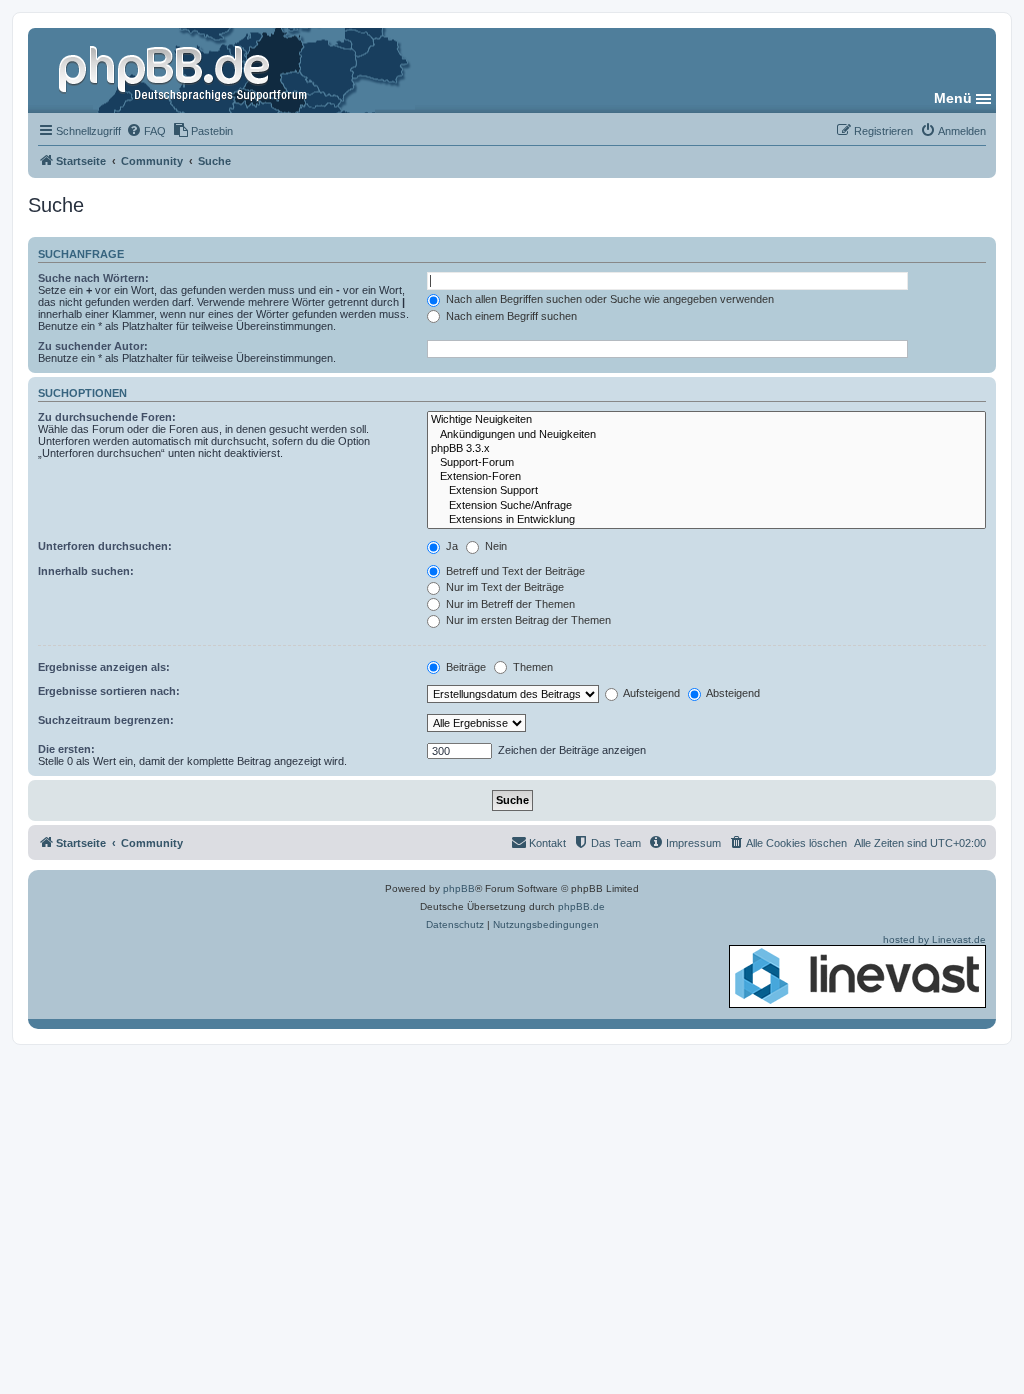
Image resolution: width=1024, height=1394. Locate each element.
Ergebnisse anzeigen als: (104, 667)
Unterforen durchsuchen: (105, 546)
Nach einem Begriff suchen (510, 316)
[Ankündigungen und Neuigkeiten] (706, 435)
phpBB (459, 888)
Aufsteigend (650, 693)
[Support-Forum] (706, 463)
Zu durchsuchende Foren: (107, 417)
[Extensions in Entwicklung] (706, 520)
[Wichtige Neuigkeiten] (706, 420)
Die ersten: (66, 749)
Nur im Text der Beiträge (503, 587)
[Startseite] (185, 70)
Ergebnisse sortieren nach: (109, 691)
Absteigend (732, 693)
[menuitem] (146, 131)
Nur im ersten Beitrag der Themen (527, 620)
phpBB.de (581, 906)
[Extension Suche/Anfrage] (706, 506)
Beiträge (464, 667)
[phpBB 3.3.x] (706, 449)
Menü (953, 98)
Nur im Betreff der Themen (509, 604)
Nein (494, 546)
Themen (531, 667)
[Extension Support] (706, 491)
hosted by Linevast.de (934, 939)
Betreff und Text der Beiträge (514, 571)
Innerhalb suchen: (86, 571)
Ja (450, 546)
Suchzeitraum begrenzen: (106, 720)
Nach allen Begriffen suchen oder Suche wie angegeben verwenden (608, 299)
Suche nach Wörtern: (93, 278)
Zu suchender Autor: (93, 346)
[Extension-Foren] (706, 477)
